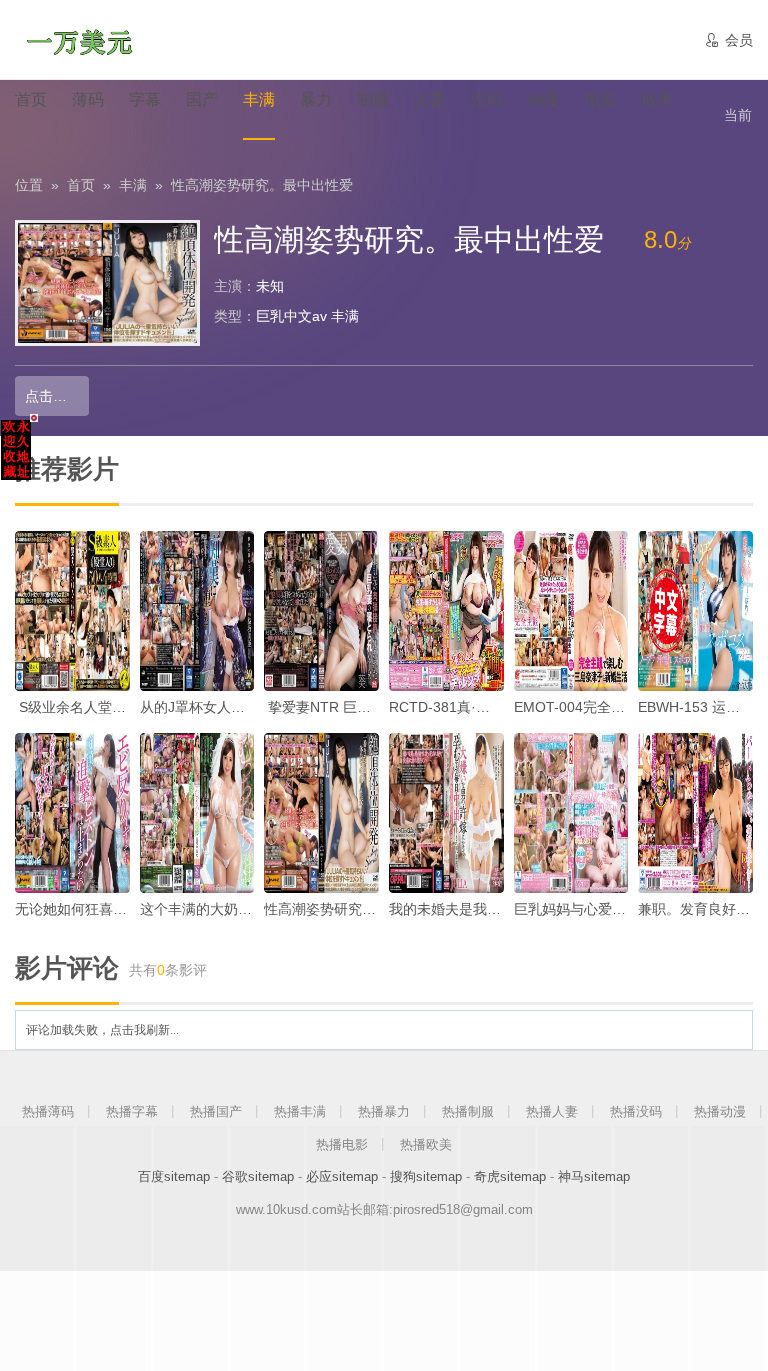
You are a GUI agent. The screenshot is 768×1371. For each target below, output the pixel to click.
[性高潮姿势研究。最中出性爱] (321, 813)
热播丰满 (300, 1111)
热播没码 (636, 1111)
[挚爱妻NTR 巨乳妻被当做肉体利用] (321, 611)
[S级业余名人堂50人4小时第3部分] (72, 611)
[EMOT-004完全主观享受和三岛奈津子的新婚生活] (571, 611)
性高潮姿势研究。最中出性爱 (262, 185)
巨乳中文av (291, 316)
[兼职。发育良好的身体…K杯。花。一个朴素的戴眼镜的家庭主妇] (695, 813)
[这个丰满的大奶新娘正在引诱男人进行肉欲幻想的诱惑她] (197, 813)
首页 (81, 185)
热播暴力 (384, 1111)
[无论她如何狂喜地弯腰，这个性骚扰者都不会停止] (72, 813)
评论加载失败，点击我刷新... (102, 1030)
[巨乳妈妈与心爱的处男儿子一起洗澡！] (571, 813)
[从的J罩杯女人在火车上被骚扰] (197, 611)
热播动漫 (720, 1111)
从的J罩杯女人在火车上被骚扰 (234, 707)
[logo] (79, 40)
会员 (728, 40)
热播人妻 (552, 1111)
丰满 (133, 185)
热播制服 (468, 1111)
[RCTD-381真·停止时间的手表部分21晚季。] (446, 611)
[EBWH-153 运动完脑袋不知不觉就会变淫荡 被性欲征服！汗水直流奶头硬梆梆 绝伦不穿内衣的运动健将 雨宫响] (695, 611)
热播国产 (216, 1111)
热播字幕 (132, 1111)
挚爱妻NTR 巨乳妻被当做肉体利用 (373, 707)
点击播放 (53, 396)
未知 (270, 286)
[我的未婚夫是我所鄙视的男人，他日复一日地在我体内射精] (446, 813)
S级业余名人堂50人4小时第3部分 (121, 707)
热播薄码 (48, 1111)
